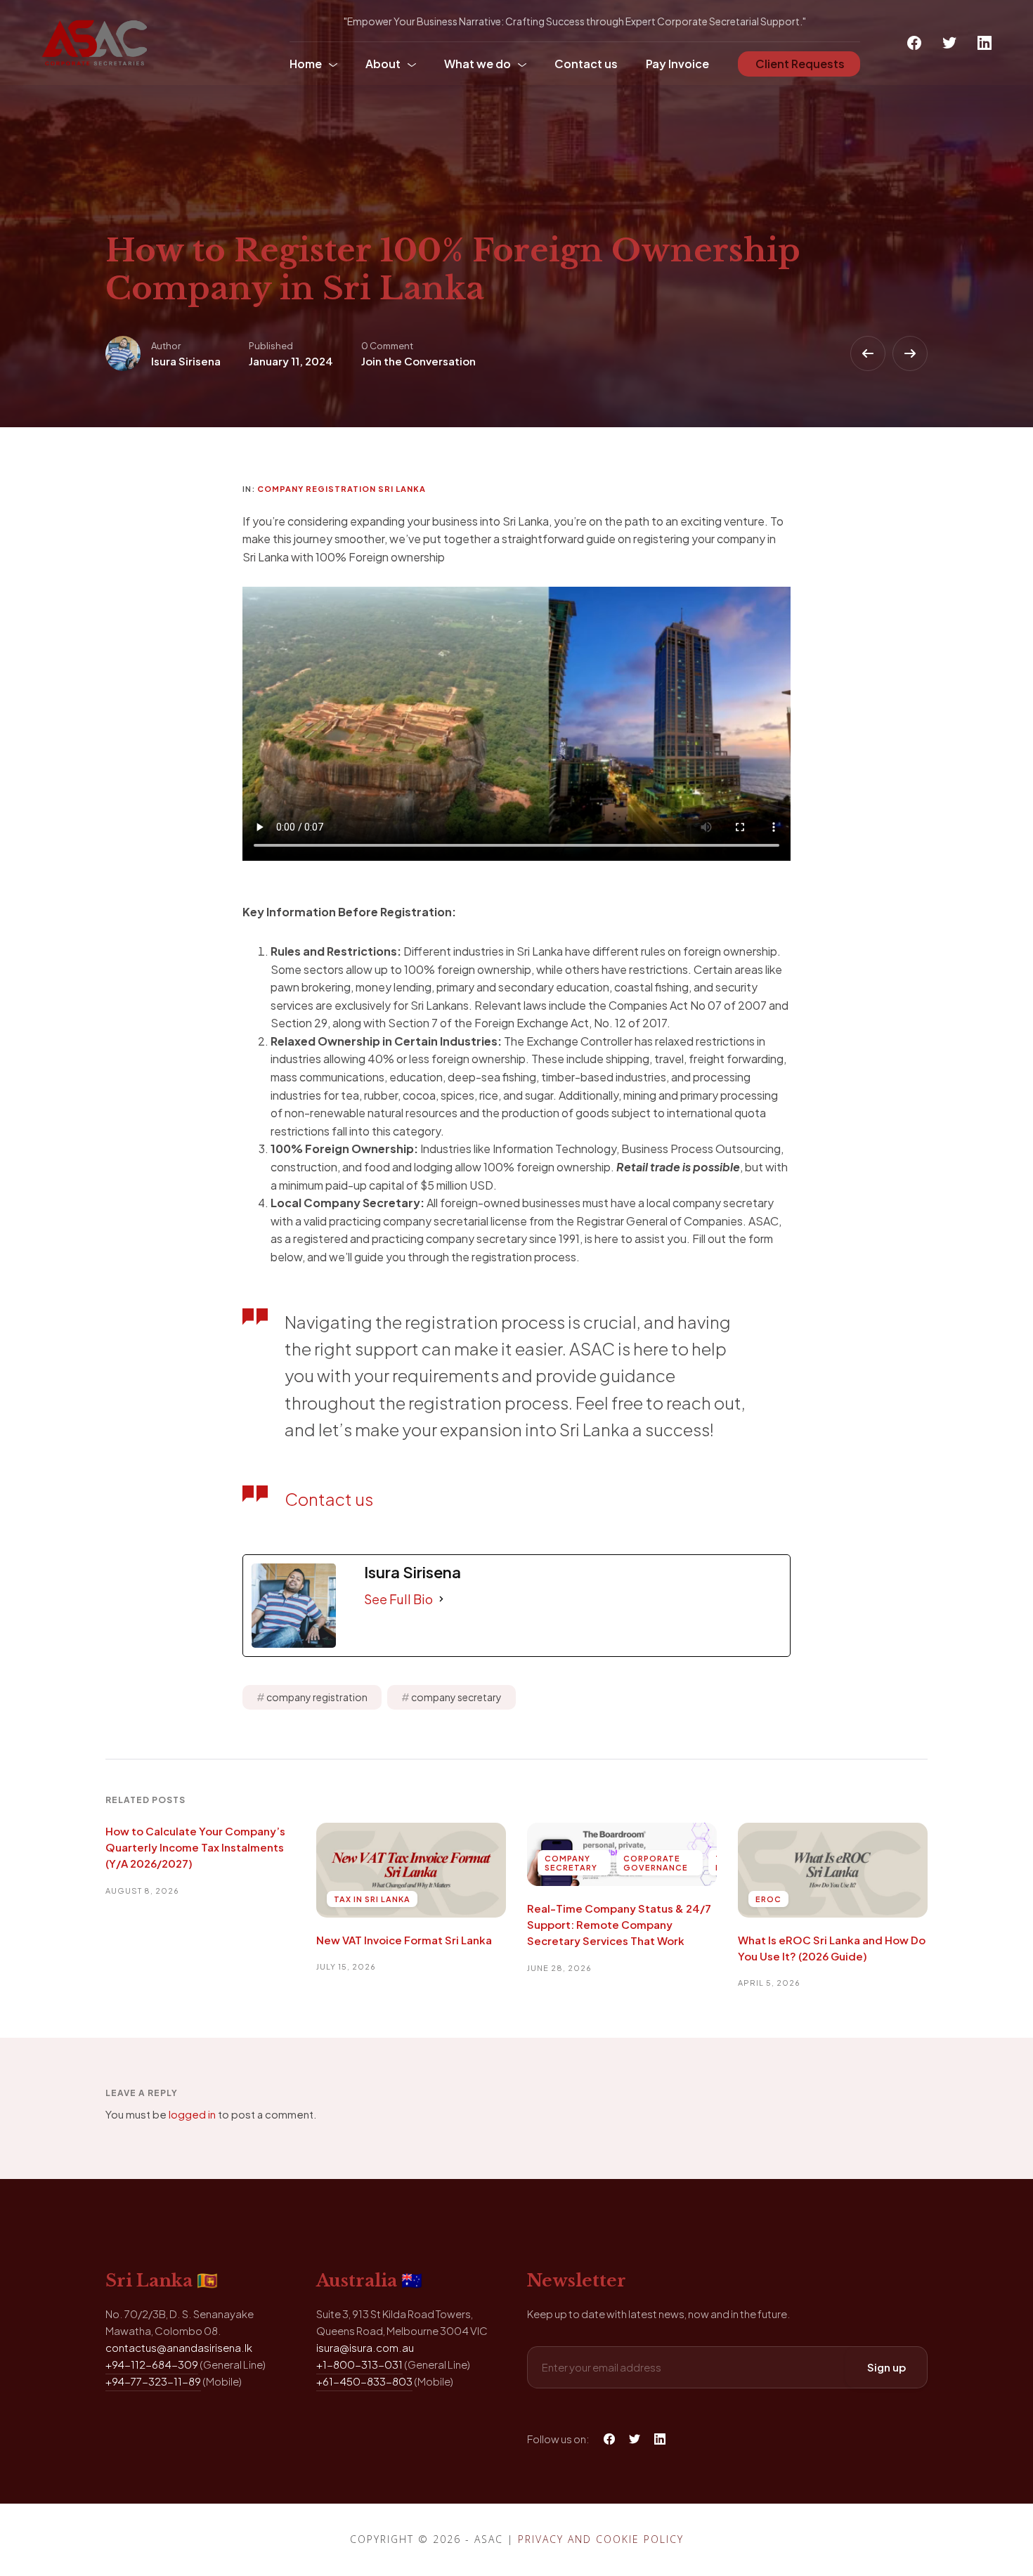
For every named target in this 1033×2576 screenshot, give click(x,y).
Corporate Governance (656, 1863)
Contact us (586, 64)
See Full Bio (398, 1599)
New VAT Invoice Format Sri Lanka (404, 1940)
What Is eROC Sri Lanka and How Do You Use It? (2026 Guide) (832, 1948)
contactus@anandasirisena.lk (179, 2347)
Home (306, 64)
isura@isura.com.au (365, 2347)
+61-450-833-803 (364, 2381)
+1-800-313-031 (359, 2364)
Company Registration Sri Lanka (342, 489)
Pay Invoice (677, 64)
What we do (477, 64)
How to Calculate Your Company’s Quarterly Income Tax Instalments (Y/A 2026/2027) (195, 1847)
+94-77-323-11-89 (153, 2381)
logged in (192, 2114)
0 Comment (387, 346)
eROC (768, 1899)
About (383, 64)
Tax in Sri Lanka (372, 1899)
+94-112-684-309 (152, 2364)
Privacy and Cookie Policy (601, 2539)
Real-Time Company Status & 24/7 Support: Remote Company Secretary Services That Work (619, 1925)
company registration (317, 1697)
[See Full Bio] (441, 1599)
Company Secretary (571, 1863)
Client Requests (799, 64)
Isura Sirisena (186, 361)
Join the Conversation (418, 361)
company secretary (456, 1697)
